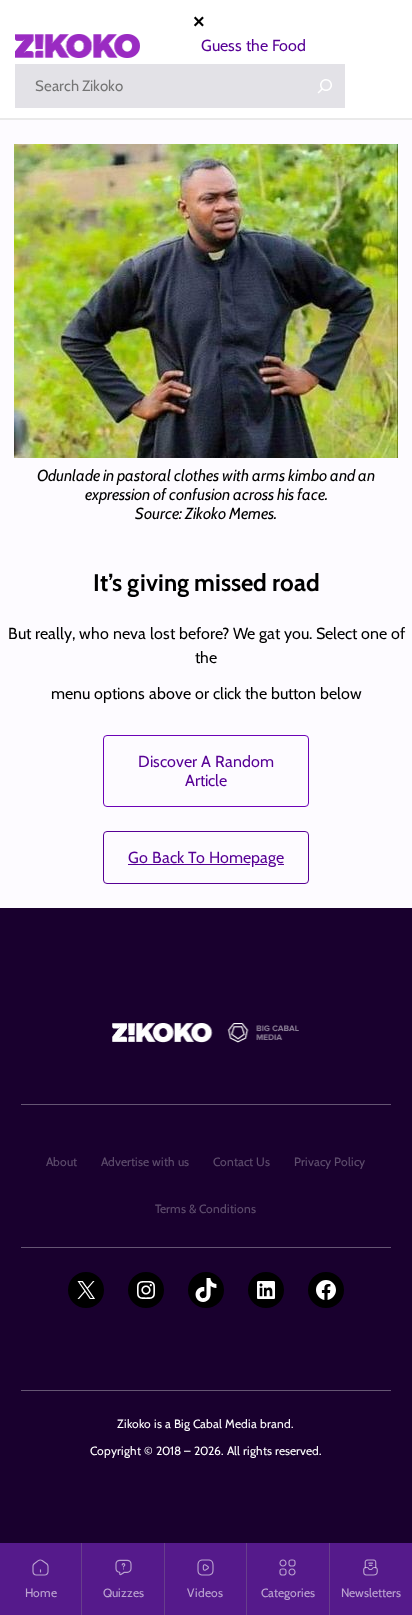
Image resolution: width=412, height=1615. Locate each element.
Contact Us (241, 1161)
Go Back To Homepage (206, 857)
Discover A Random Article (206, 771)
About (61, 1161)
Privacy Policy (329, 1161)
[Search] (325, 86)
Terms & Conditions (205, 1208)
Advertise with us (145, 1161)
